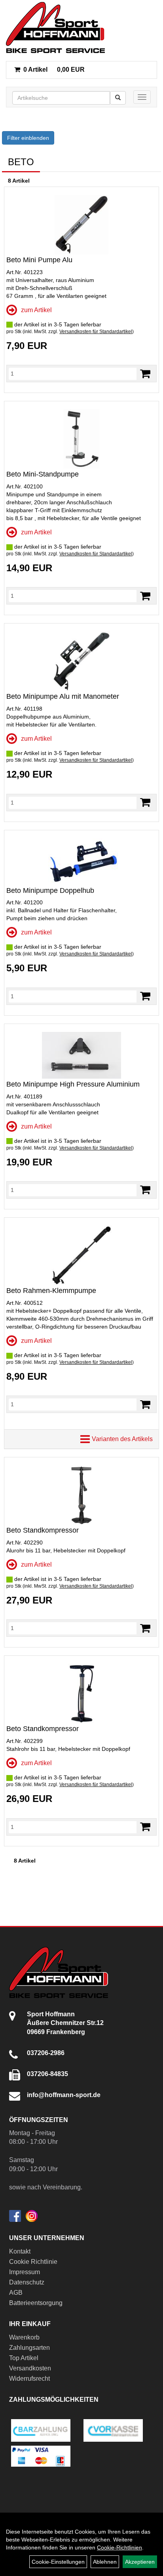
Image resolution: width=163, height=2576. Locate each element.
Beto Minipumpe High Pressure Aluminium (73, 1084)
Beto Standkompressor (43, 1530)
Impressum (25, 2272)
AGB (16, 2293)
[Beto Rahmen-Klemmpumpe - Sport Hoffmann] (81, 1255)
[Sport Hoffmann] (55, 28)
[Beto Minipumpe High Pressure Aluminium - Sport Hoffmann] (81, 1055)
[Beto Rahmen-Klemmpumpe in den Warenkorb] (145, 1404)
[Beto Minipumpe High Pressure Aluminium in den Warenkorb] (145, 1190)
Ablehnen (105, 2562)
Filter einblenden (28, 138)
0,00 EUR (54, 70)
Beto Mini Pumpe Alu (39, 260)
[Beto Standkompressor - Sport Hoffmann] (81, 1495)
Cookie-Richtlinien (119, 2547)
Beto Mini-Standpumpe (43, 474)
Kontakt (20, 2251)
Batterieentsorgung (36, 2303)
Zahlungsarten (29, 2348)
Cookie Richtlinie (33, 2262)
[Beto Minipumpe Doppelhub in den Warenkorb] (145, 996)
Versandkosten (30, 2368)
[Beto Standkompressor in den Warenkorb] (145, 1628)
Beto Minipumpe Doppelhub (50, 890)
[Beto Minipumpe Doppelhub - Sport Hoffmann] (81, 862)
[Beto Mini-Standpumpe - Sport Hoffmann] (81, 439)
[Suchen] (118, 98)
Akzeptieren (140, 2562)
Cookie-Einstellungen (58, 2562)
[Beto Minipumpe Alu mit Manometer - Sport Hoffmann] (81, 661)
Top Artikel (24, 2358)
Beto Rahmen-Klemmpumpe (51, 1291)
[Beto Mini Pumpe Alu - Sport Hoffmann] (81, 225)
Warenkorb (24, 2337)
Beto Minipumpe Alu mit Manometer (63, 696)
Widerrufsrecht (29, 2379)
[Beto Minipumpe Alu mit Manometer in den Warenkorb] (145, 802)
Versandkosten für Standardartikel (96, 332)
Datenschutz (27, 2282)
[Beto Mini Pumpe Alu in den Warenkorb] (145, 374)
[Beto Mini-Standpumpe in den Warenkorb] (145, 596)
